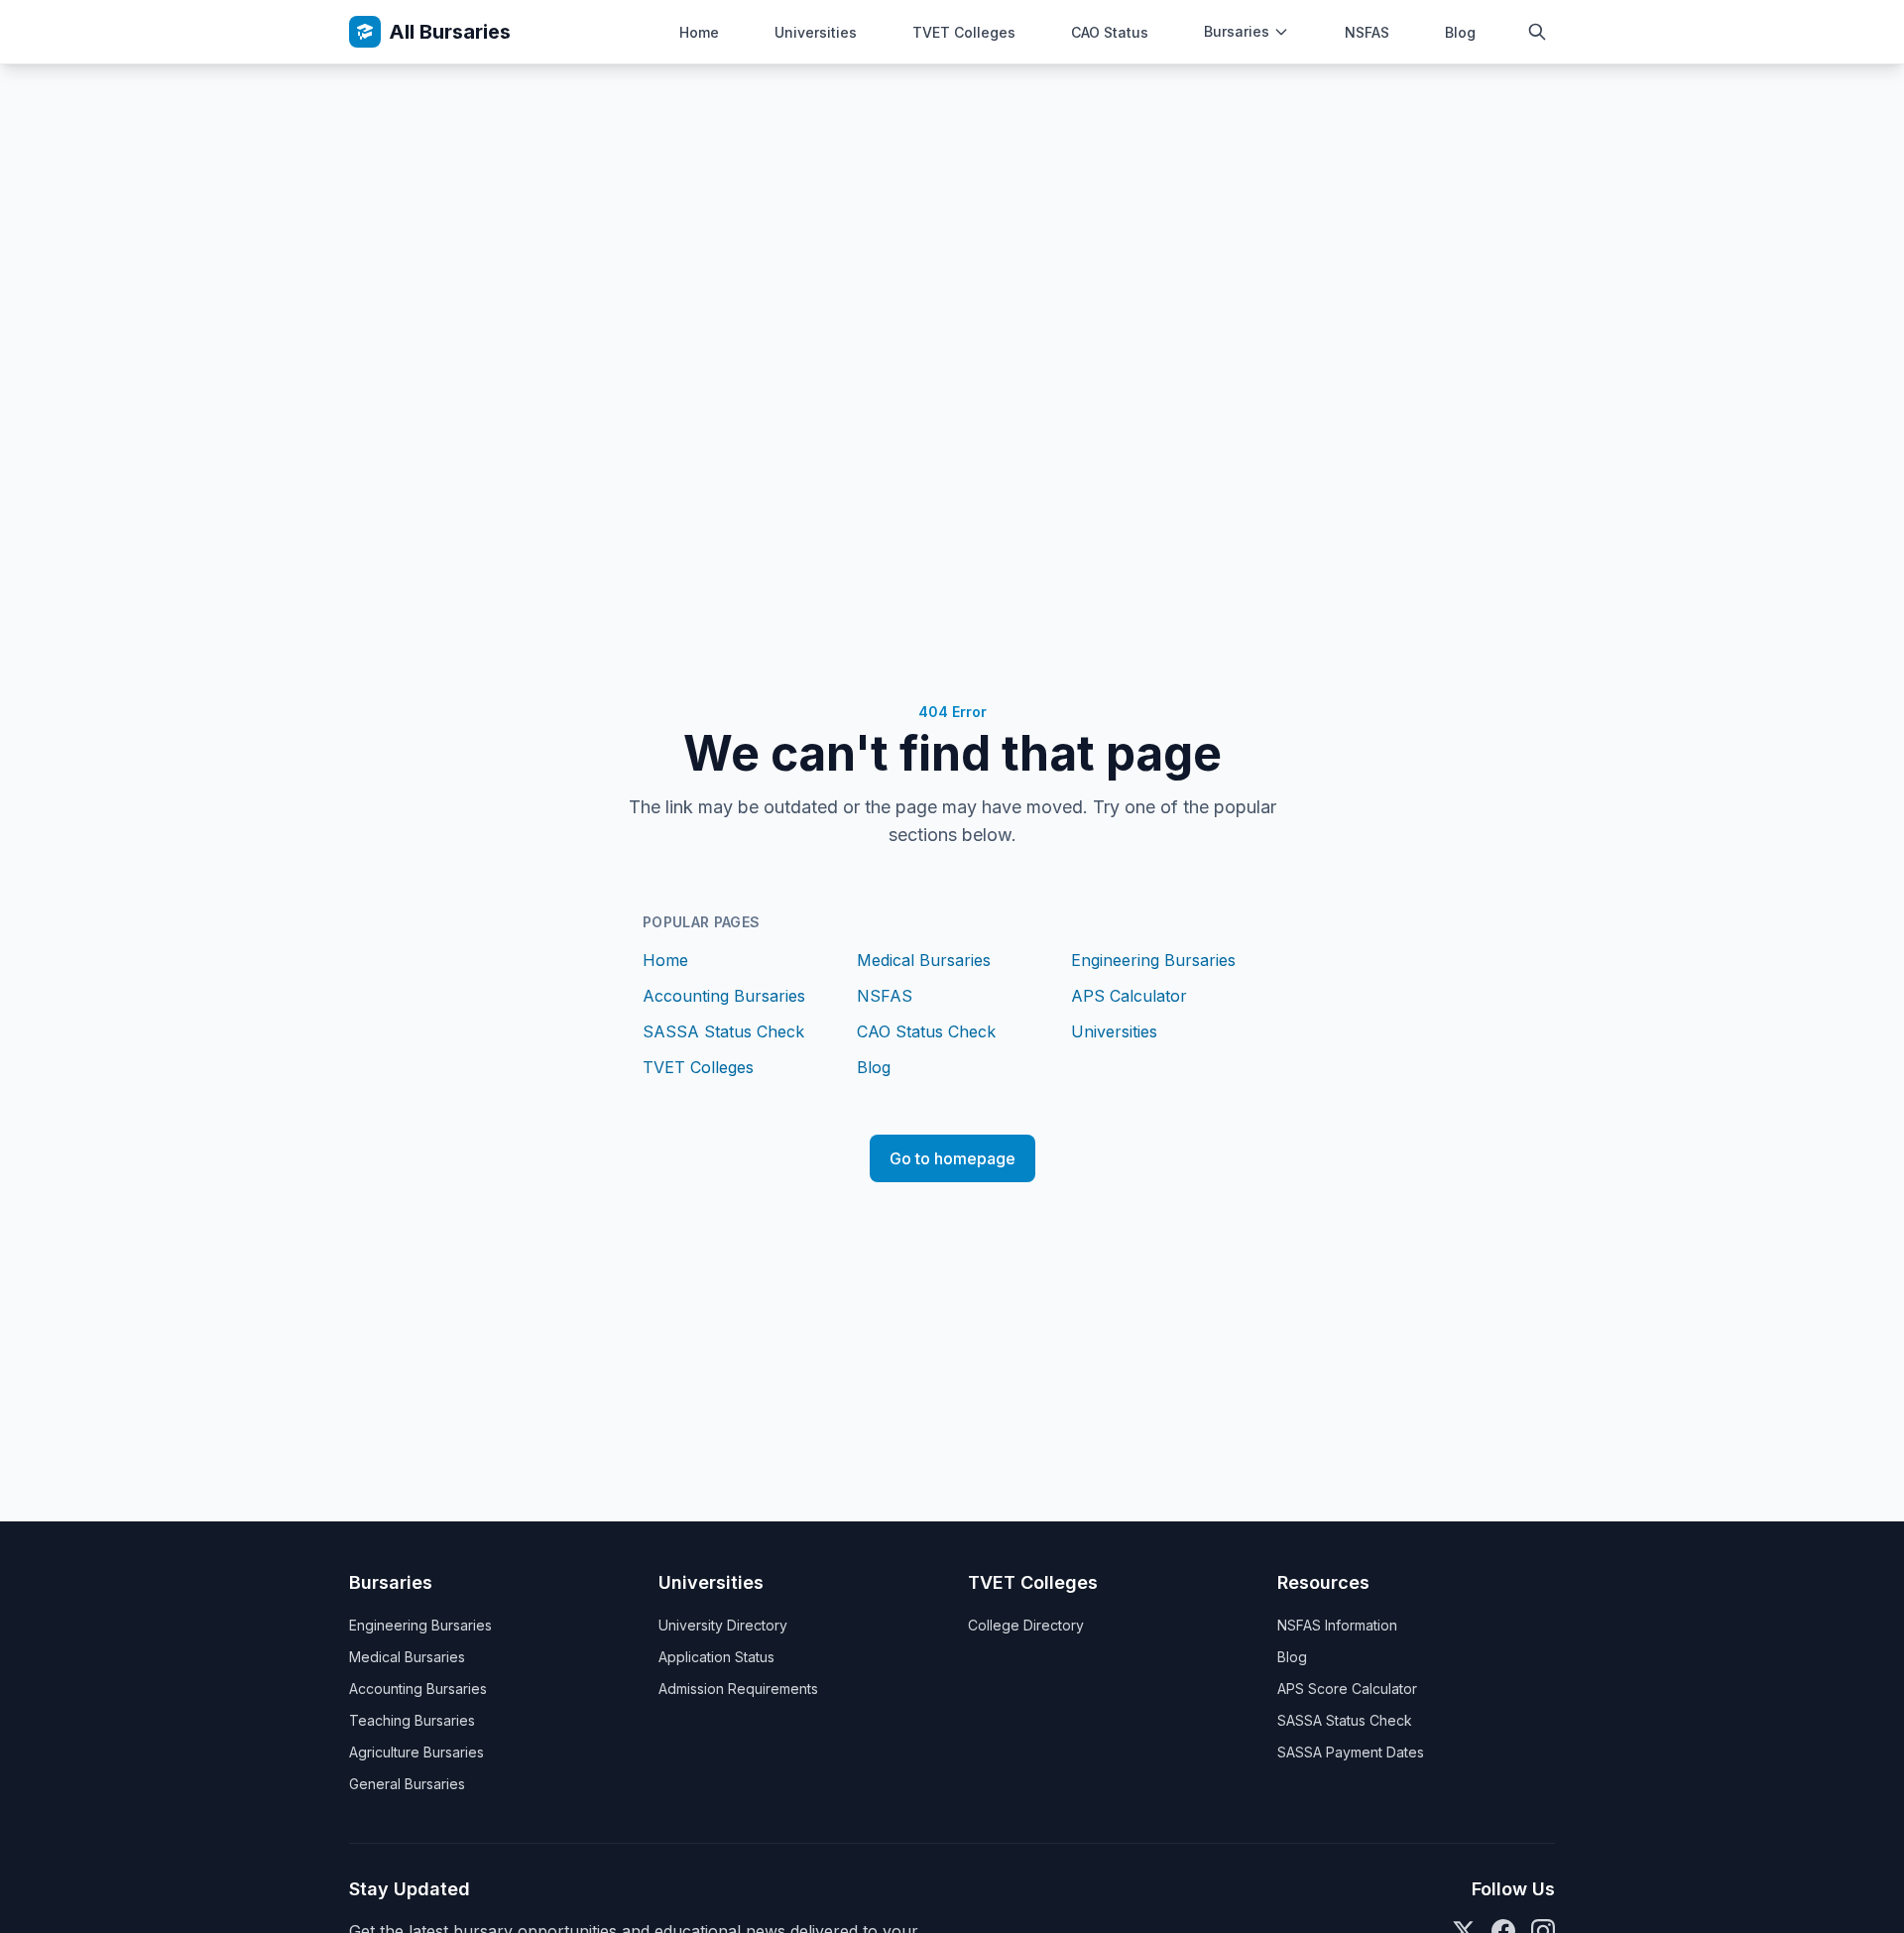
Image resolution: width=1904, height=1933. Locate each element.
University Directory (723, 1625)
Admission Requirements (738, 1689)
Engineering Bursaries (1153, 960)
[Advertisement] (952, 213)
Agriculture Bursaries (416, 1752)
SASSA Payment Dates (1351, 1752)
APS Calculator (1129, 996)
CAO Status (1110, 32)
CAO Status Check (926, 1031)
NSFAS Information (1337, 1625)
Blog (1460, 32)
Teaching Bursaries (412, 1720)
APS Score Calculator (1347, 1689)
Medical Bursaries (924, 960)
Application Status (716, 1657)
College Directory (1026, 1625)
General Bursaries (407, 1784)
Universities (816, 32)
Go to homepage (952, 1158)
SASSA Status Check (723, 1031)
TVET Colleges (964, 32)
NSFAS (1367, 32)
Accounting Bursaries (724, 996)
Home (699, 32)
